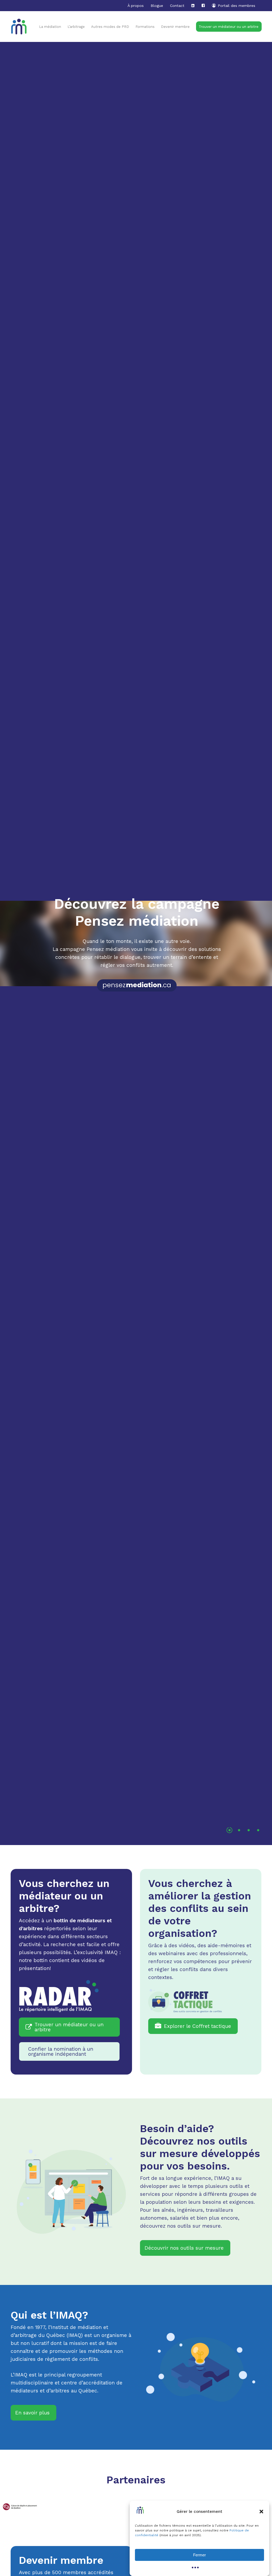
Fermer (199, 2555)
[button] (261, 2512)
